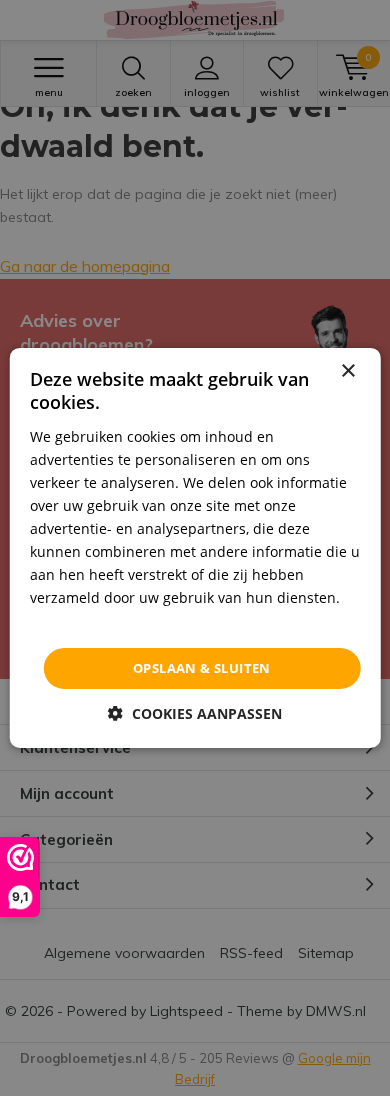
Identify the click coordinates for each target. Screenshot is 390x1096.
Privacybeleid (74, 620)
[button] (195, 713)
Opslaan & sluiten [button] (202, 668)
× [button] (347, 371)
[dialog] (195, 548)
